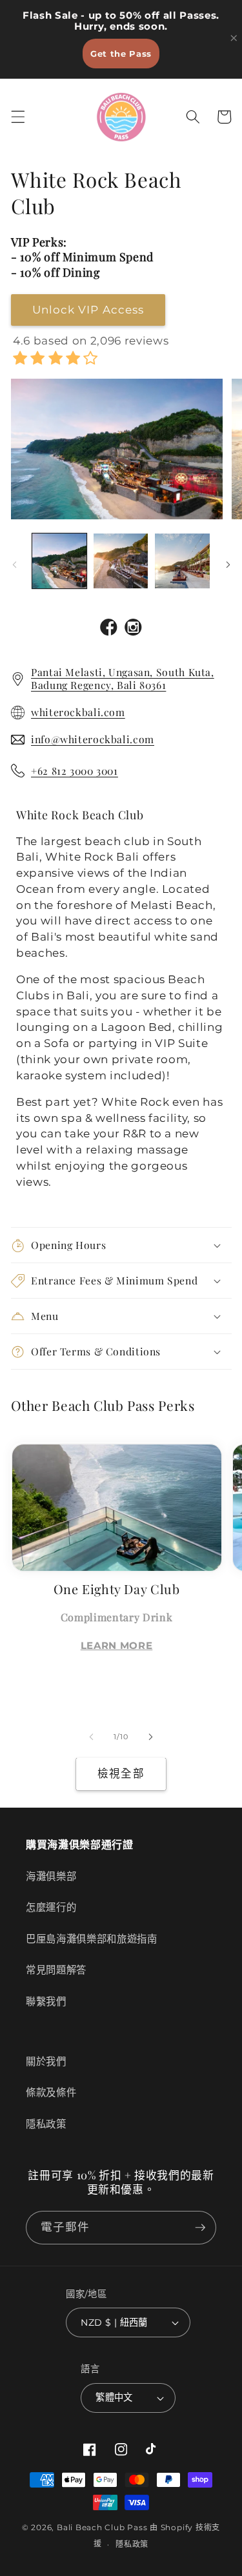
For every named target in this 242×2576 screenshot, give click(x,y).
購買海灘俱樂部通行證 (80, 1845)
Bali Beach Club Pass (102, 2527)
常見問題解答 (56, 1970)
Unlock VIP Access (88, 310)
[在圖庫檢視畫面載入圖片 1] (59, 561)
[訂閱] (200, 2228)
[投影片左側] (14, 564)
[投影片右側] (228, 564)
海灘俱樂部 (51, 1876)
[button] (17, 117)
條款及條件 (51, 2092)
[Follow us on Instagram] (134, 629)
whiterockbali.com (78, 712)
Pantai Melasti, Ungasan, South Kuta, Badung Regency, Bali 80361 (123, 678)
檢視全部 (121, 1773)
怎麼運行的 (51, 1907)
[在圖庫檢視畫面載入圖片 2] (121, 561)
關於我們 (46, 2062)
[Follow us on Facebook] (109, 629)
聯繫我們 (46, 2002)
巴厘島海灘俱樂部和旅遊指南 (92, 1939)
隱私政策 (46, 2124)
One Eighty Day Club (117, 1589)
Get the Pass (121, 54)
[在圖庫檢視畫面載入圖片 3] (182, 561)
